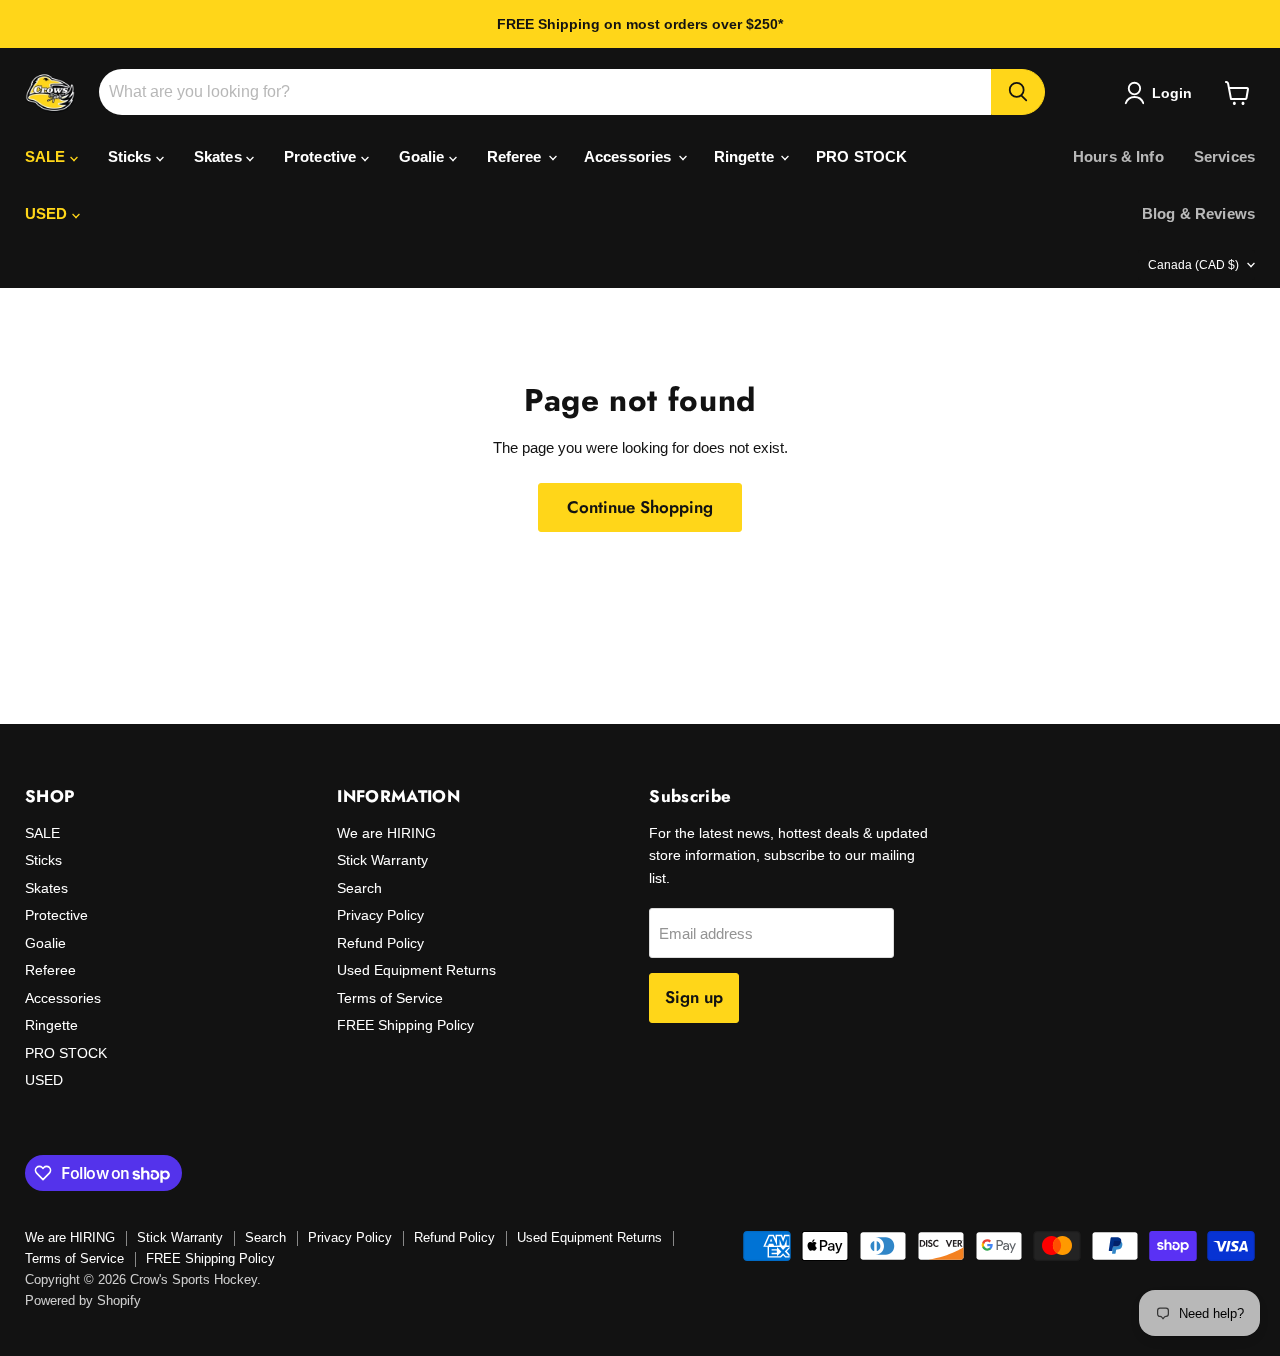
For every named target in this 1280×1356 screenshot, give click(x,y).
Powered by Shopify (83, 1300)
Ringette (746, 156)
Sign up (694, 997)
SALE (47, 156)
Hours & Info (1118, 156)
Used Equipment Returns (416, 970)
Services (1224, 156)
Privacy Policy (380, 915)
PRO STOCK (861, 156)
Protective (322, 156)
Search (359, 888)
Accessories (630, 156)
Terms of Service (390, 998)
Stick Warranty (382, 860)
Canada (1193, 265)
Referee (516, 156)
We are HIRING (386, 833)
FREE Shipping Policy (405, 1025)
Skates (220, 156)
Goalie (424, 156)
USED (48, 213)
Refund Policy (380, 943)
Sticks (132, 156)
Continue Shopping (640, 507)
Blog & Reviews (1198, 213)
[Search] (1018, 92)
